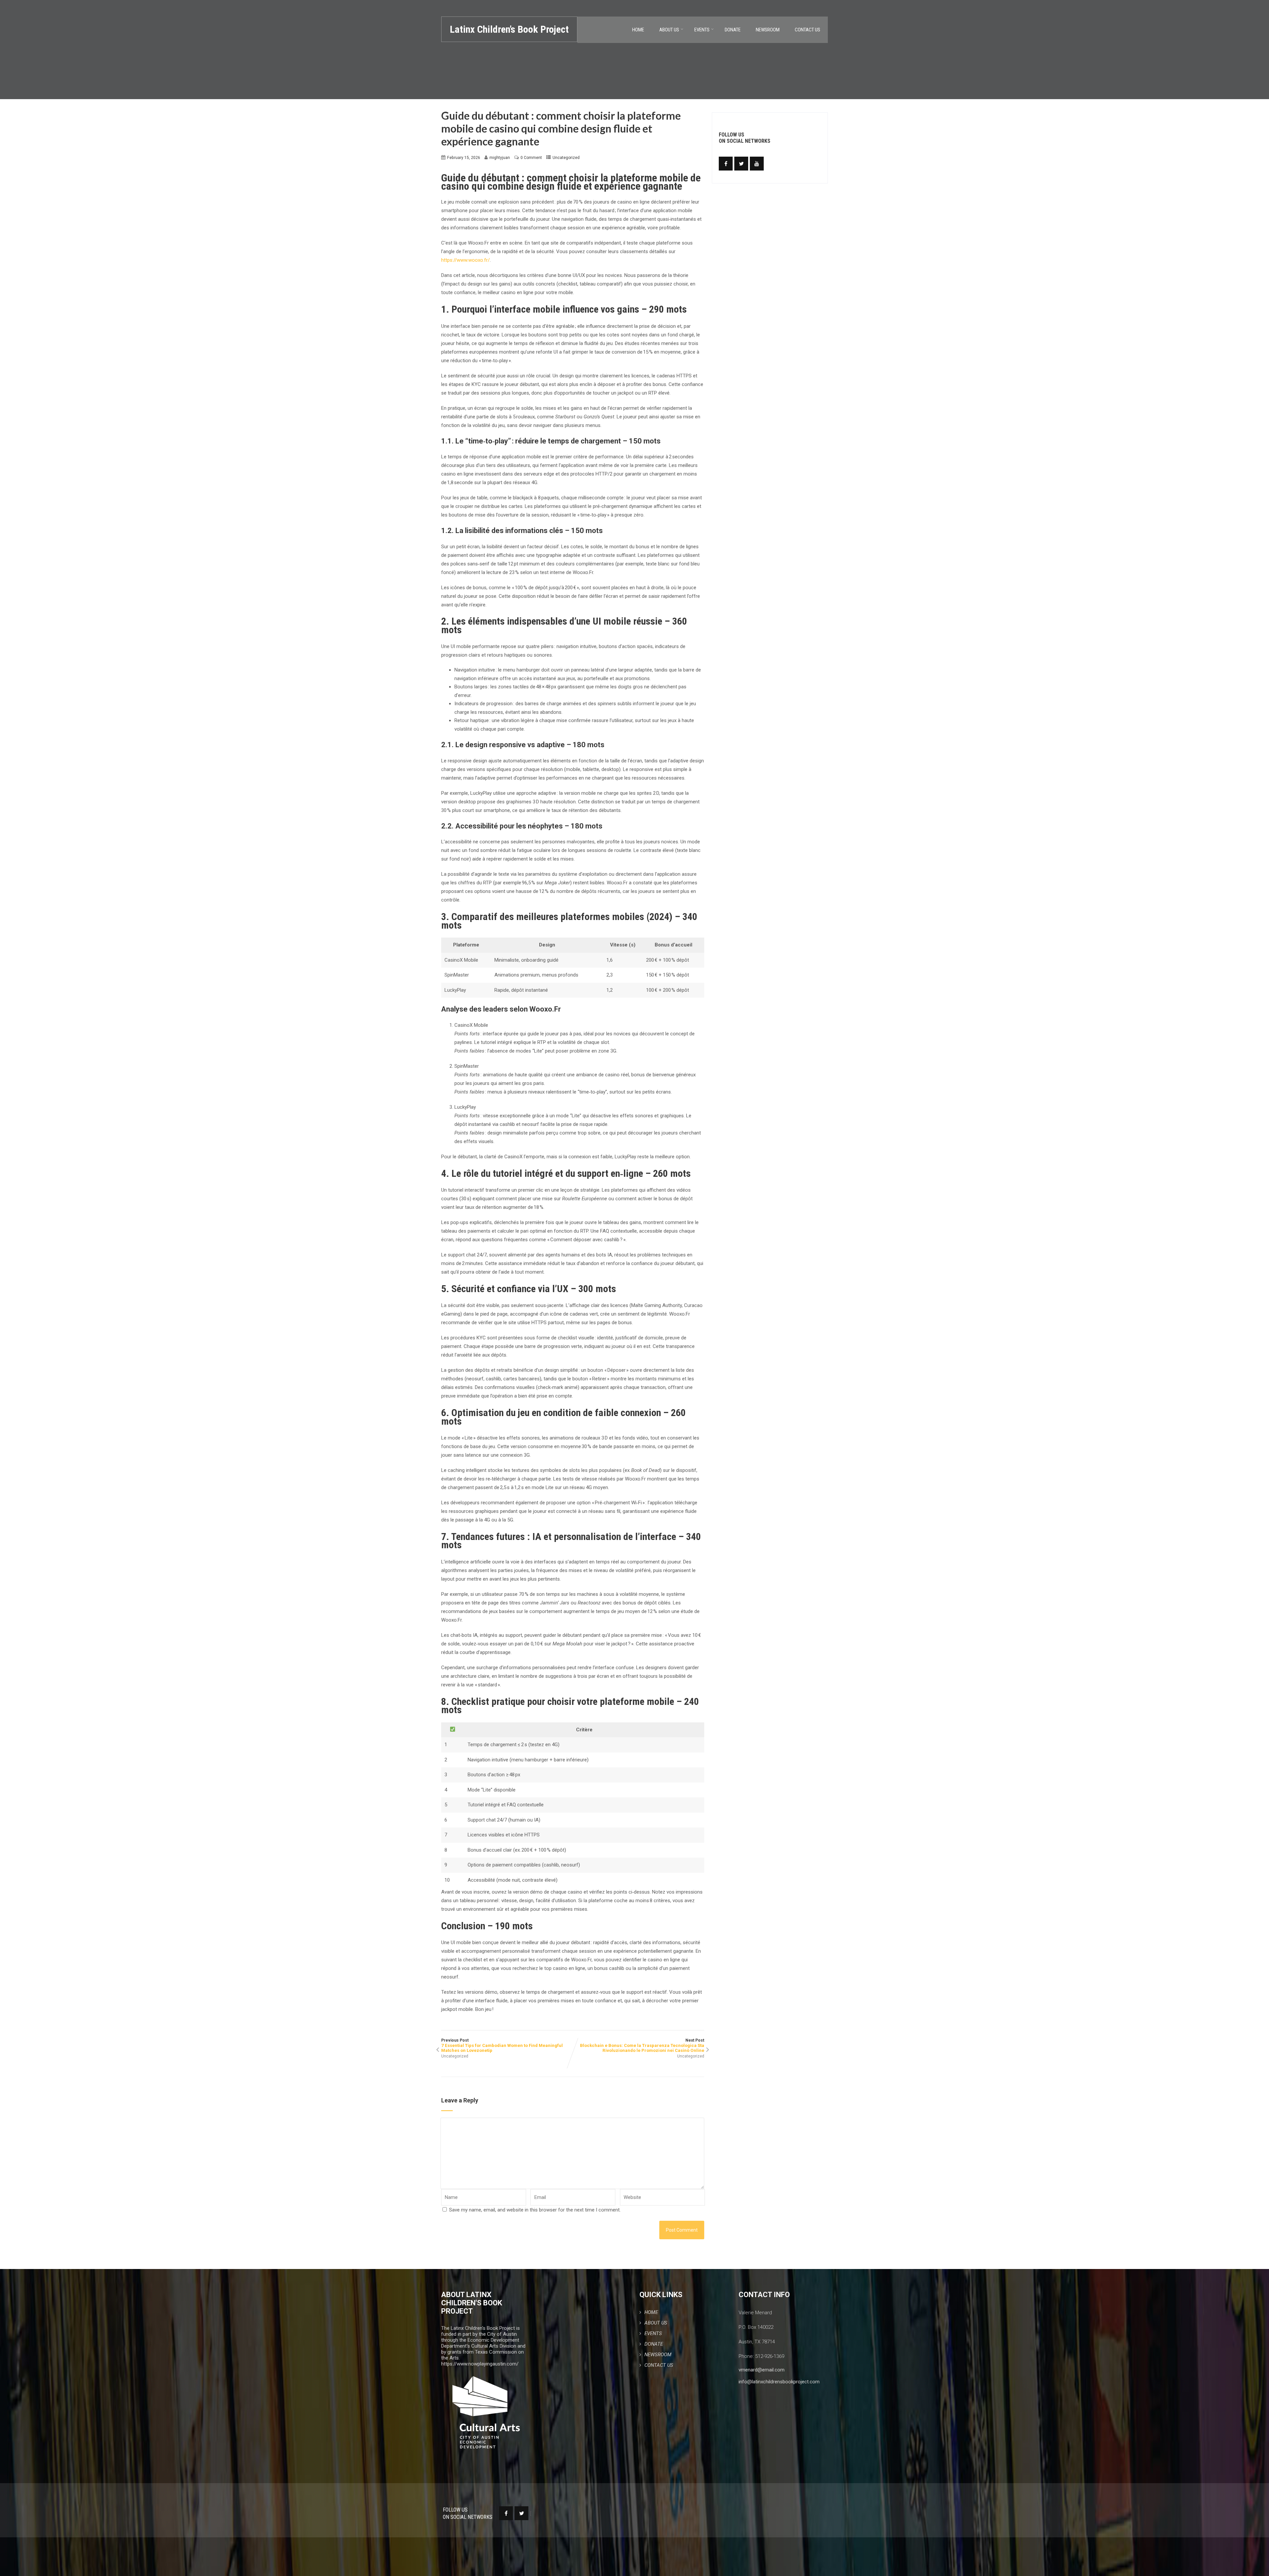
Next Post (642, 2045)
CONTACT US (808, 30)
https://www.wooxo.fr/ (465, 260)
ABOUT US (669, 30)
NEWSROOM (768, 30)
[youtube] (757, 164)
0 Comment (531, 158)
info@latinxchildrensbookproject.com (779, 2382)
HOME (638, 30)
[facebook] (726, 164)
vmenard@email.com (762, 2370)
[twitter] (741, 164)
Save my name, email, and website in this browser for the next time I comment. (535, 2210)
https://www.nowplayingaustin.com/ (480, 2364)
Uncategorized (566, 158)
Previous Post (502, 2045)
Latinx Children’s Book (509, 29)
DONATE (733, 30)
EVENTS (702, 30)
